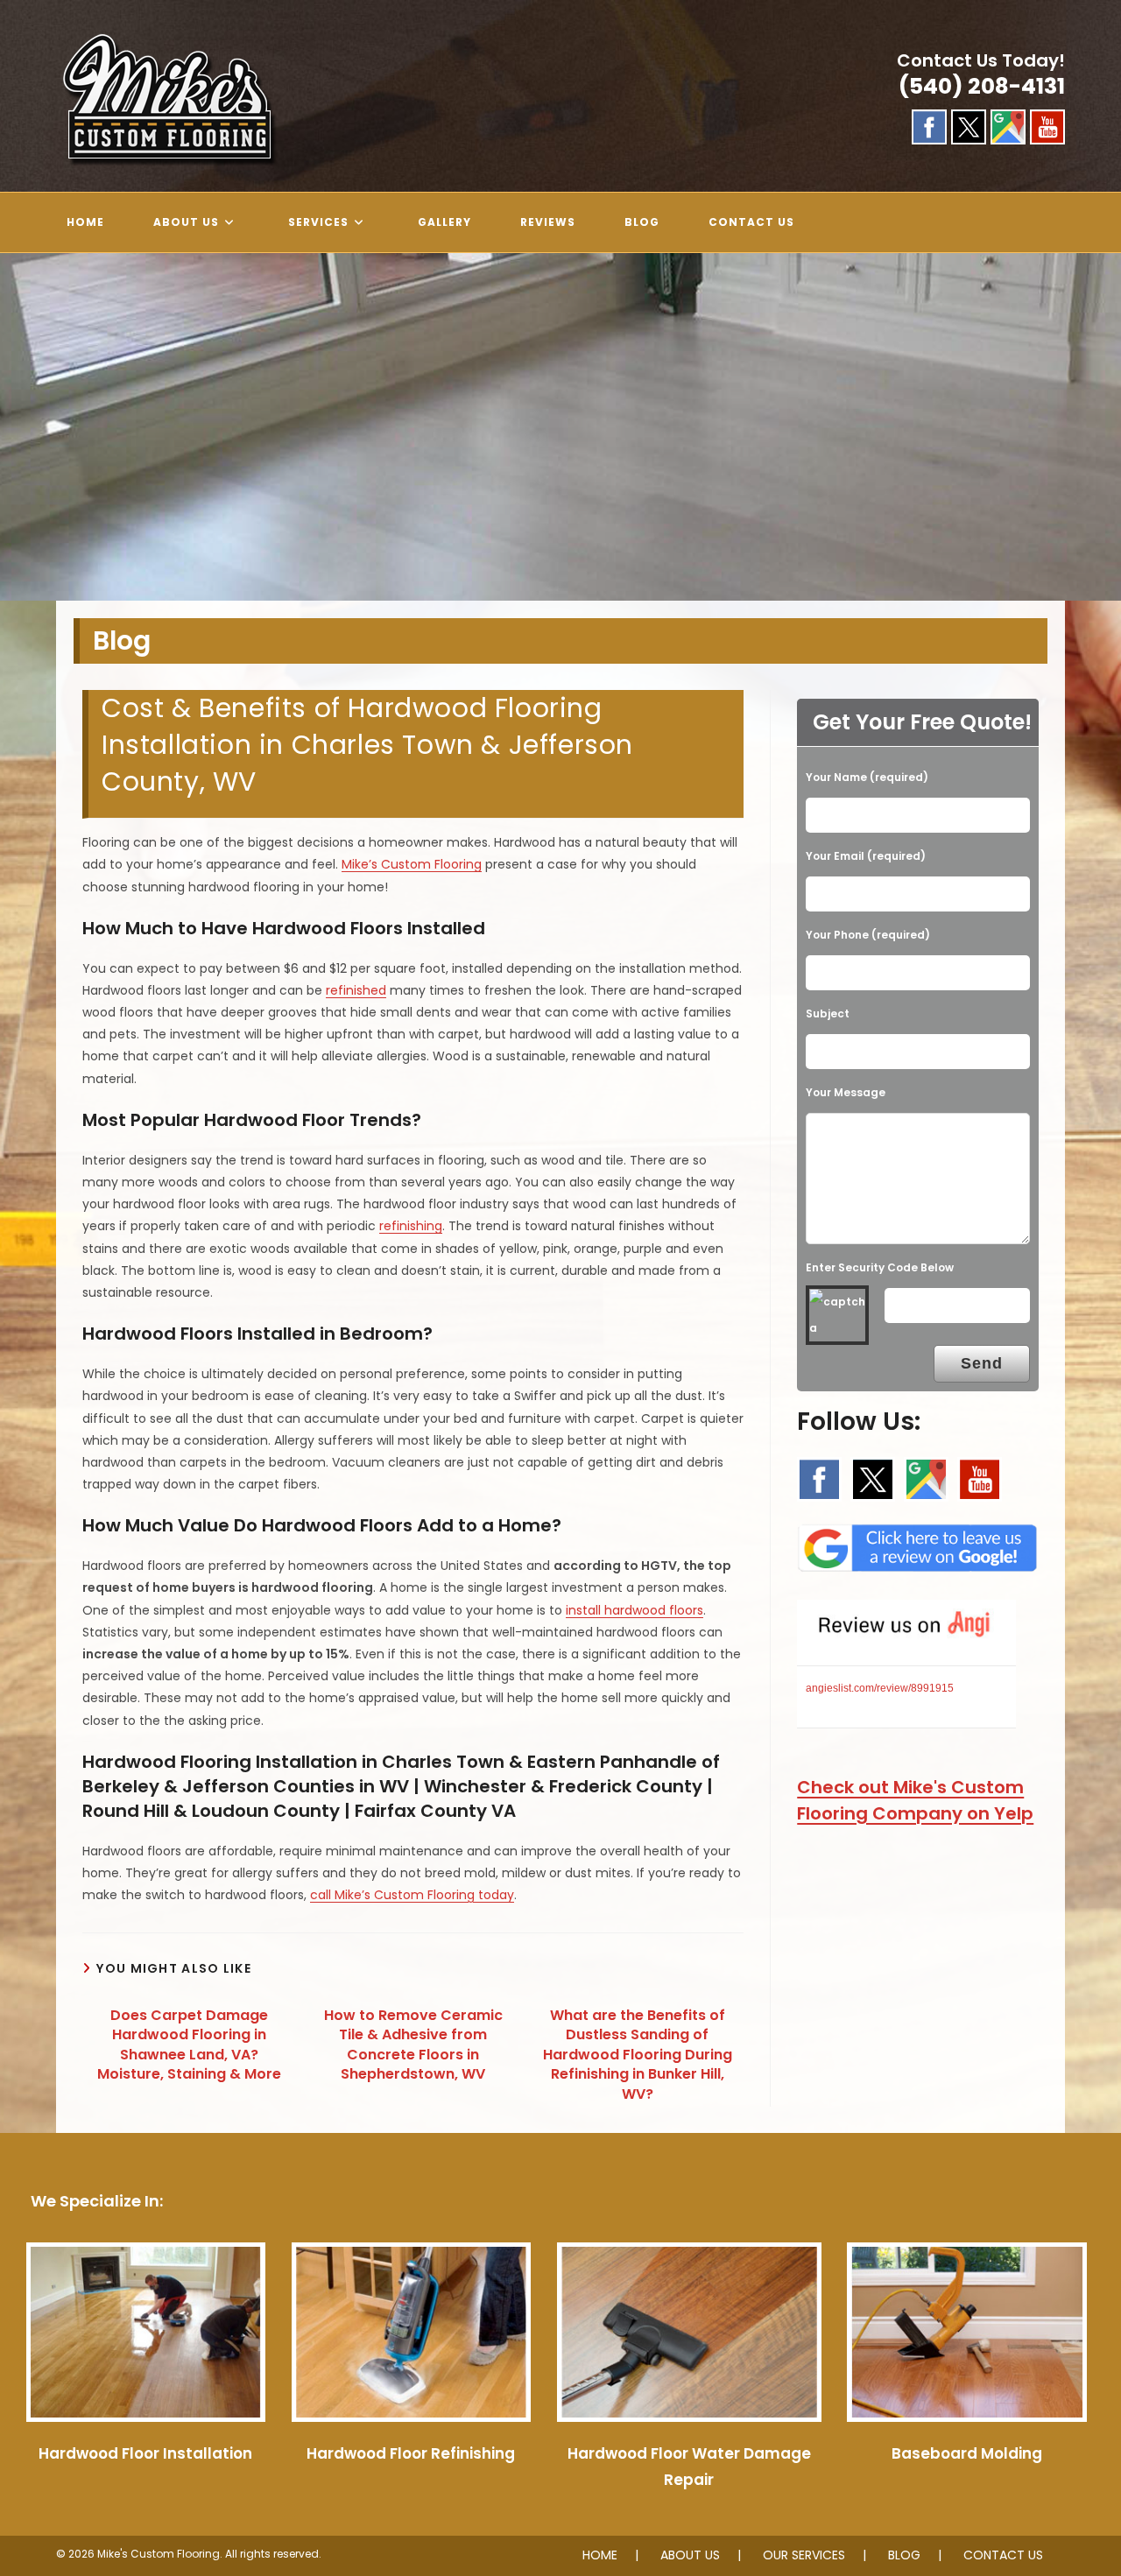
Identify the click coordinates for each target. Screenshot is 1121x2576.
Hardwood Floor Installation (145, 2453)
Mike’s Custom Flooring (412, 864)
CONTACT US (1003, 2555)
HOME (600, 2555)
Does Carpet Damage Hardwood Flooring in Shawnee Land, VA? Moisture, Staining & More (189, 2045)
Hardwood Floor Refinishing (411, 2453)
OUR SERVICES (804, 2555)
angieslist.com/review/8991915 (880, 1688)
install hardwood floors (635, 1610)
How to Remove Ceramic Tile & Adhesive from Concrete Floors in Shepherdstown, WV (413, 2045)
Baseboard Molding (967, 2453)
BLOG (904, 2555)
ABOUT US (690, 2555)
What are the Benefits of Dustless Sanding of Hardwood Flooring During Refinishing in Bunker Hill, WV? (638, 2055)
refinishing (411, 1226)
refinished (356, 990)
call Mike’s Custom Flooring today (412, 1895)
